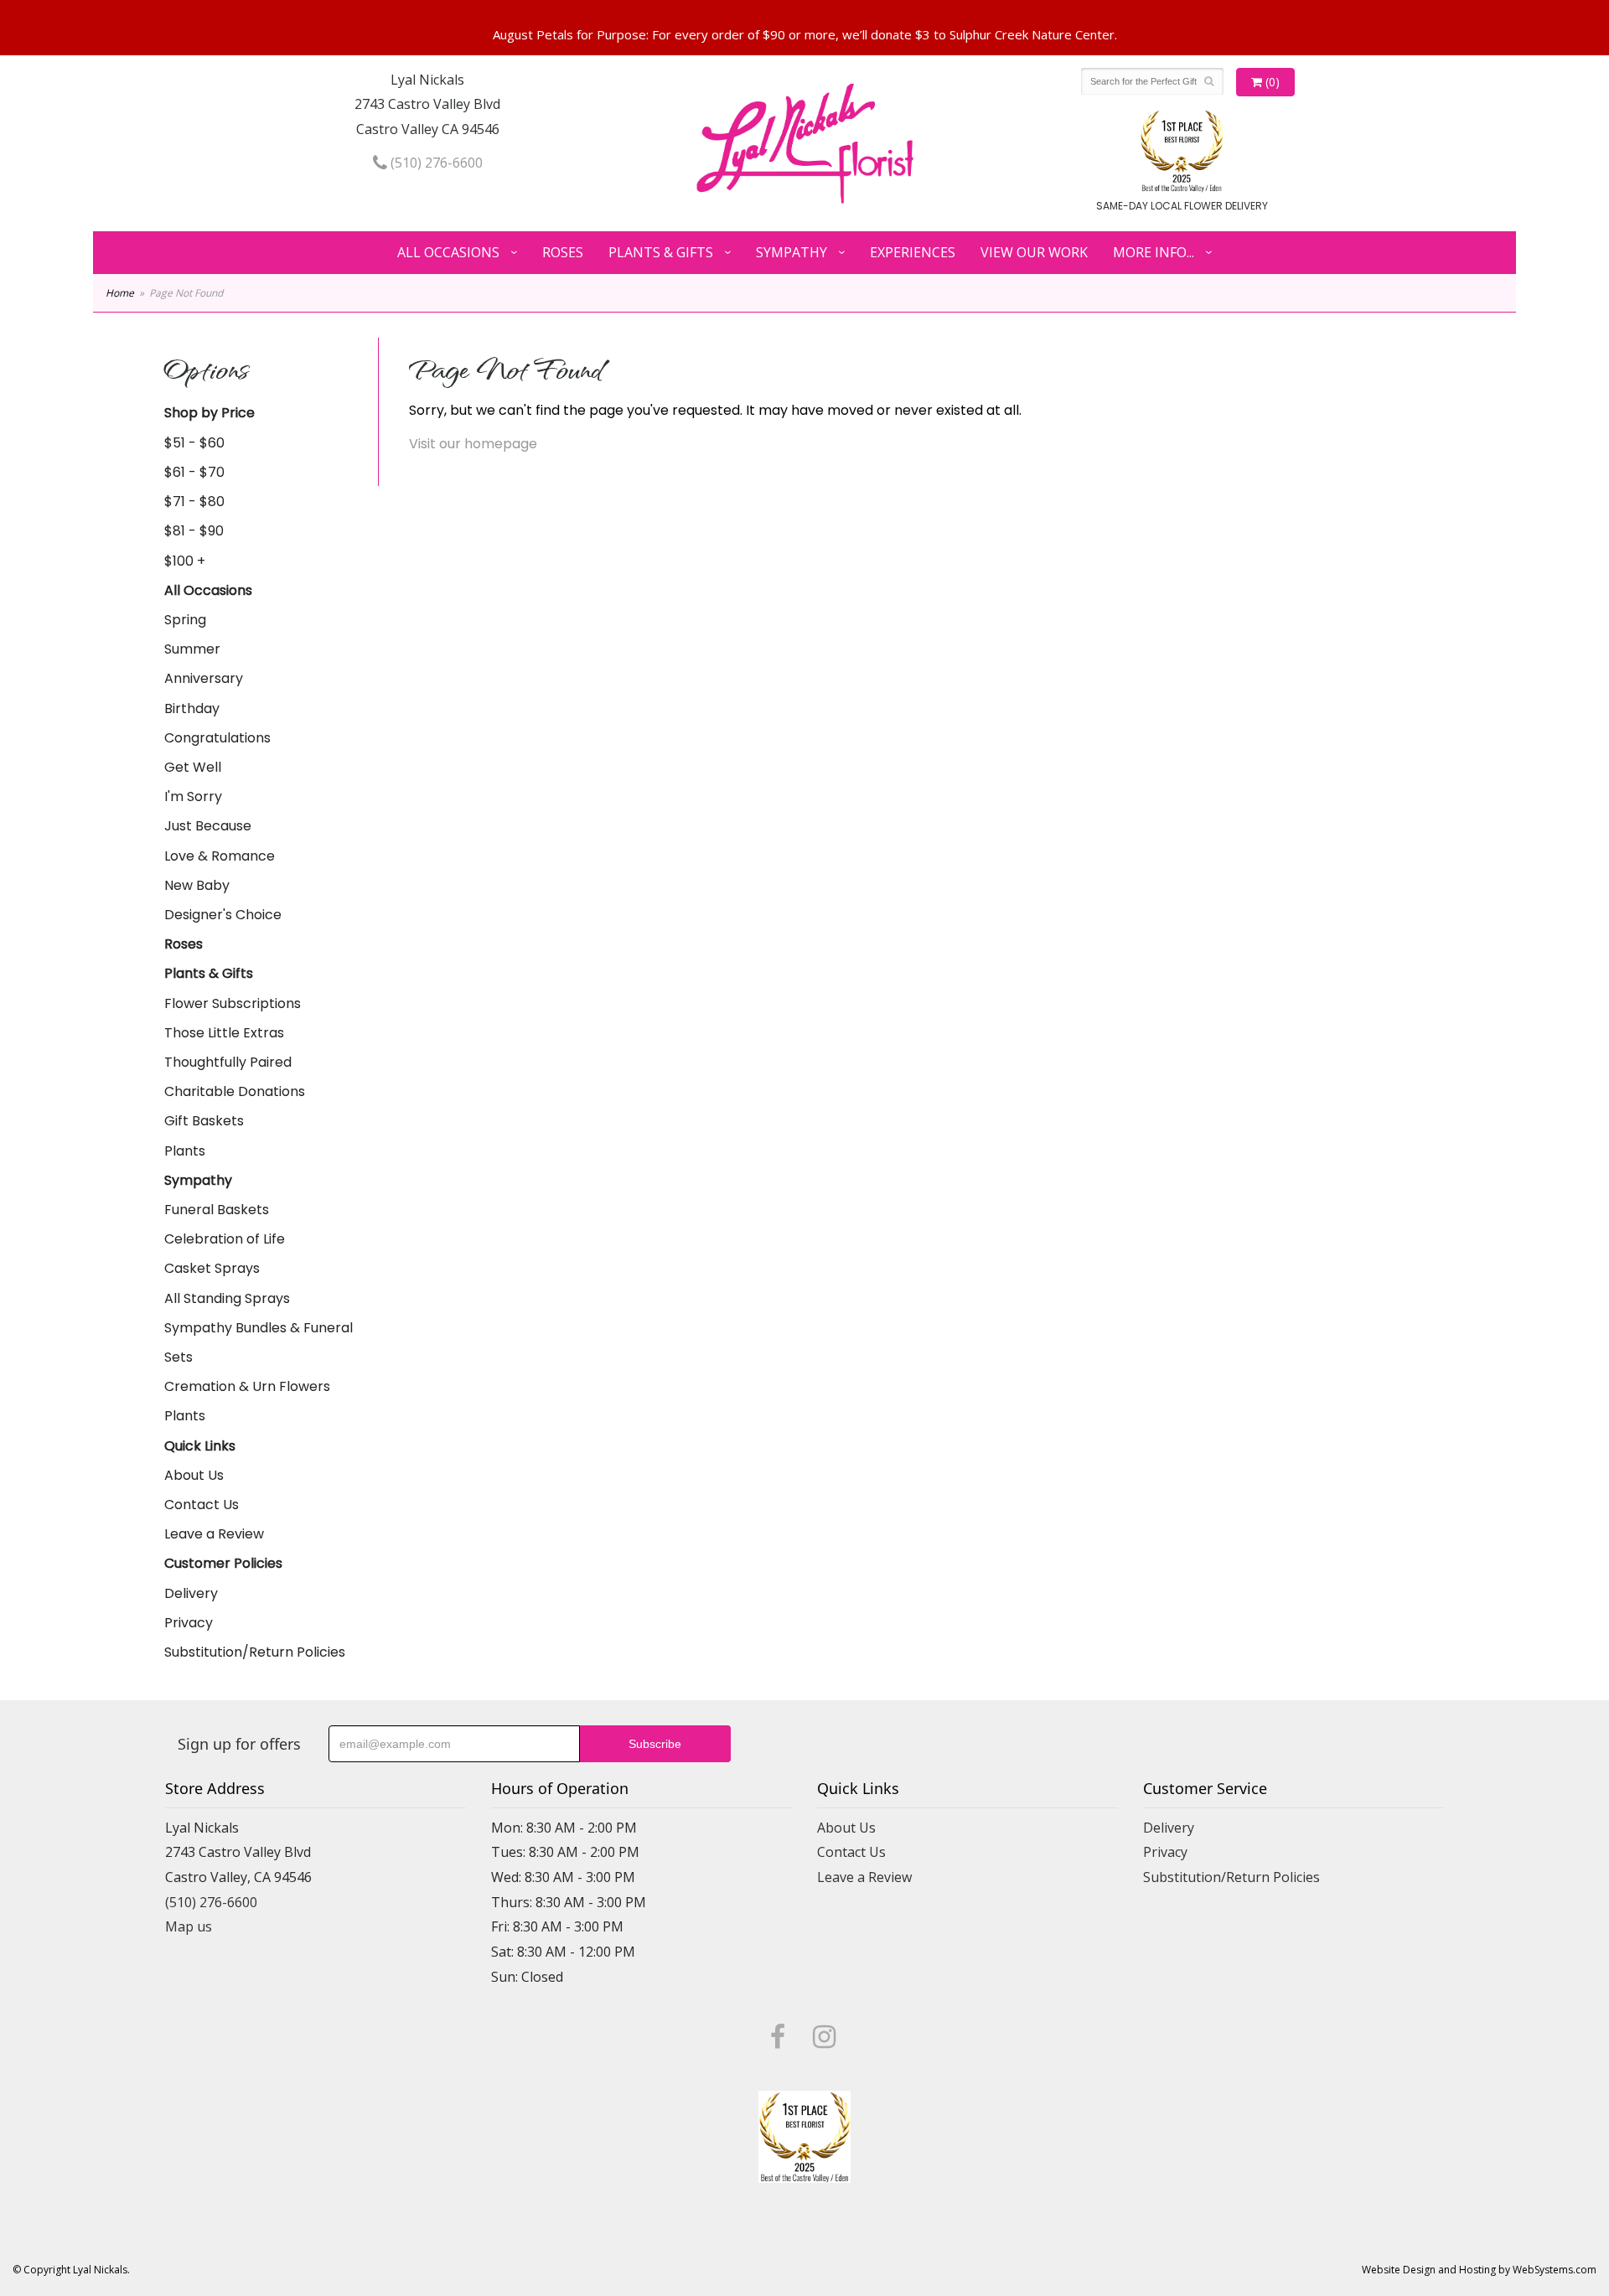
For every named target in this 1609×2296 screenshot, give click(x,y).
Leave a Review (214, 1534)
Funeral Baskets (217, 1210)
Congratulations (217, 738)
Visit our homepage (473, 444)
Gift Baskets (204, 1121)
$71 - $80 (194, 502)
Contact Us (202, 1505)
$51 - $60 (194, 443)
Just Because (208, 826)
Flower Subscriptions (233, 1003)
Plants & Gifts (661, 252)
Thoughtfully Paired (228, 1062)
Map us (189, 1926)
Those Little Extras (224, 1033)
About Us (194, 1475)
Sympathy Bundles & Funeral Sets (259, 1342)
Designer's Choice (223, 915)
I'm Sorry (193, 796)
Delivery (191, 1593)
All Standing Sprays (227, 1298)
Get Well (193, 767)
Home (120, 293)
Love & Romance (220, 856)
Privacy (189, 1623)
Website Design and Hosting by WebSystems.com (1479, 2270)
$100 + (185, 561)
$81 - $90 (194, 531)
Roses (563, 252)
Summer (192, 649)
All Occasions (448, 252)
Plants (185, 1151)
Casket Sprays (212, 1268)
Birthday (192, 708)
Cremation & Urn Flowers (247, 1386)
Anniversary (204, 678)
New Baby (197, 885)
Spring (185, 620)
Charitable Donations (235, 1091)
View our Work (1034, 252)
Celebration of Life (225, 1239)
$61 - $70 (194, 472)
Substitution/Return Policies (255, 1652)
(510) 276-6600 (435, 163)
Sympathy (792, 252)
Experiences (913, 252)
